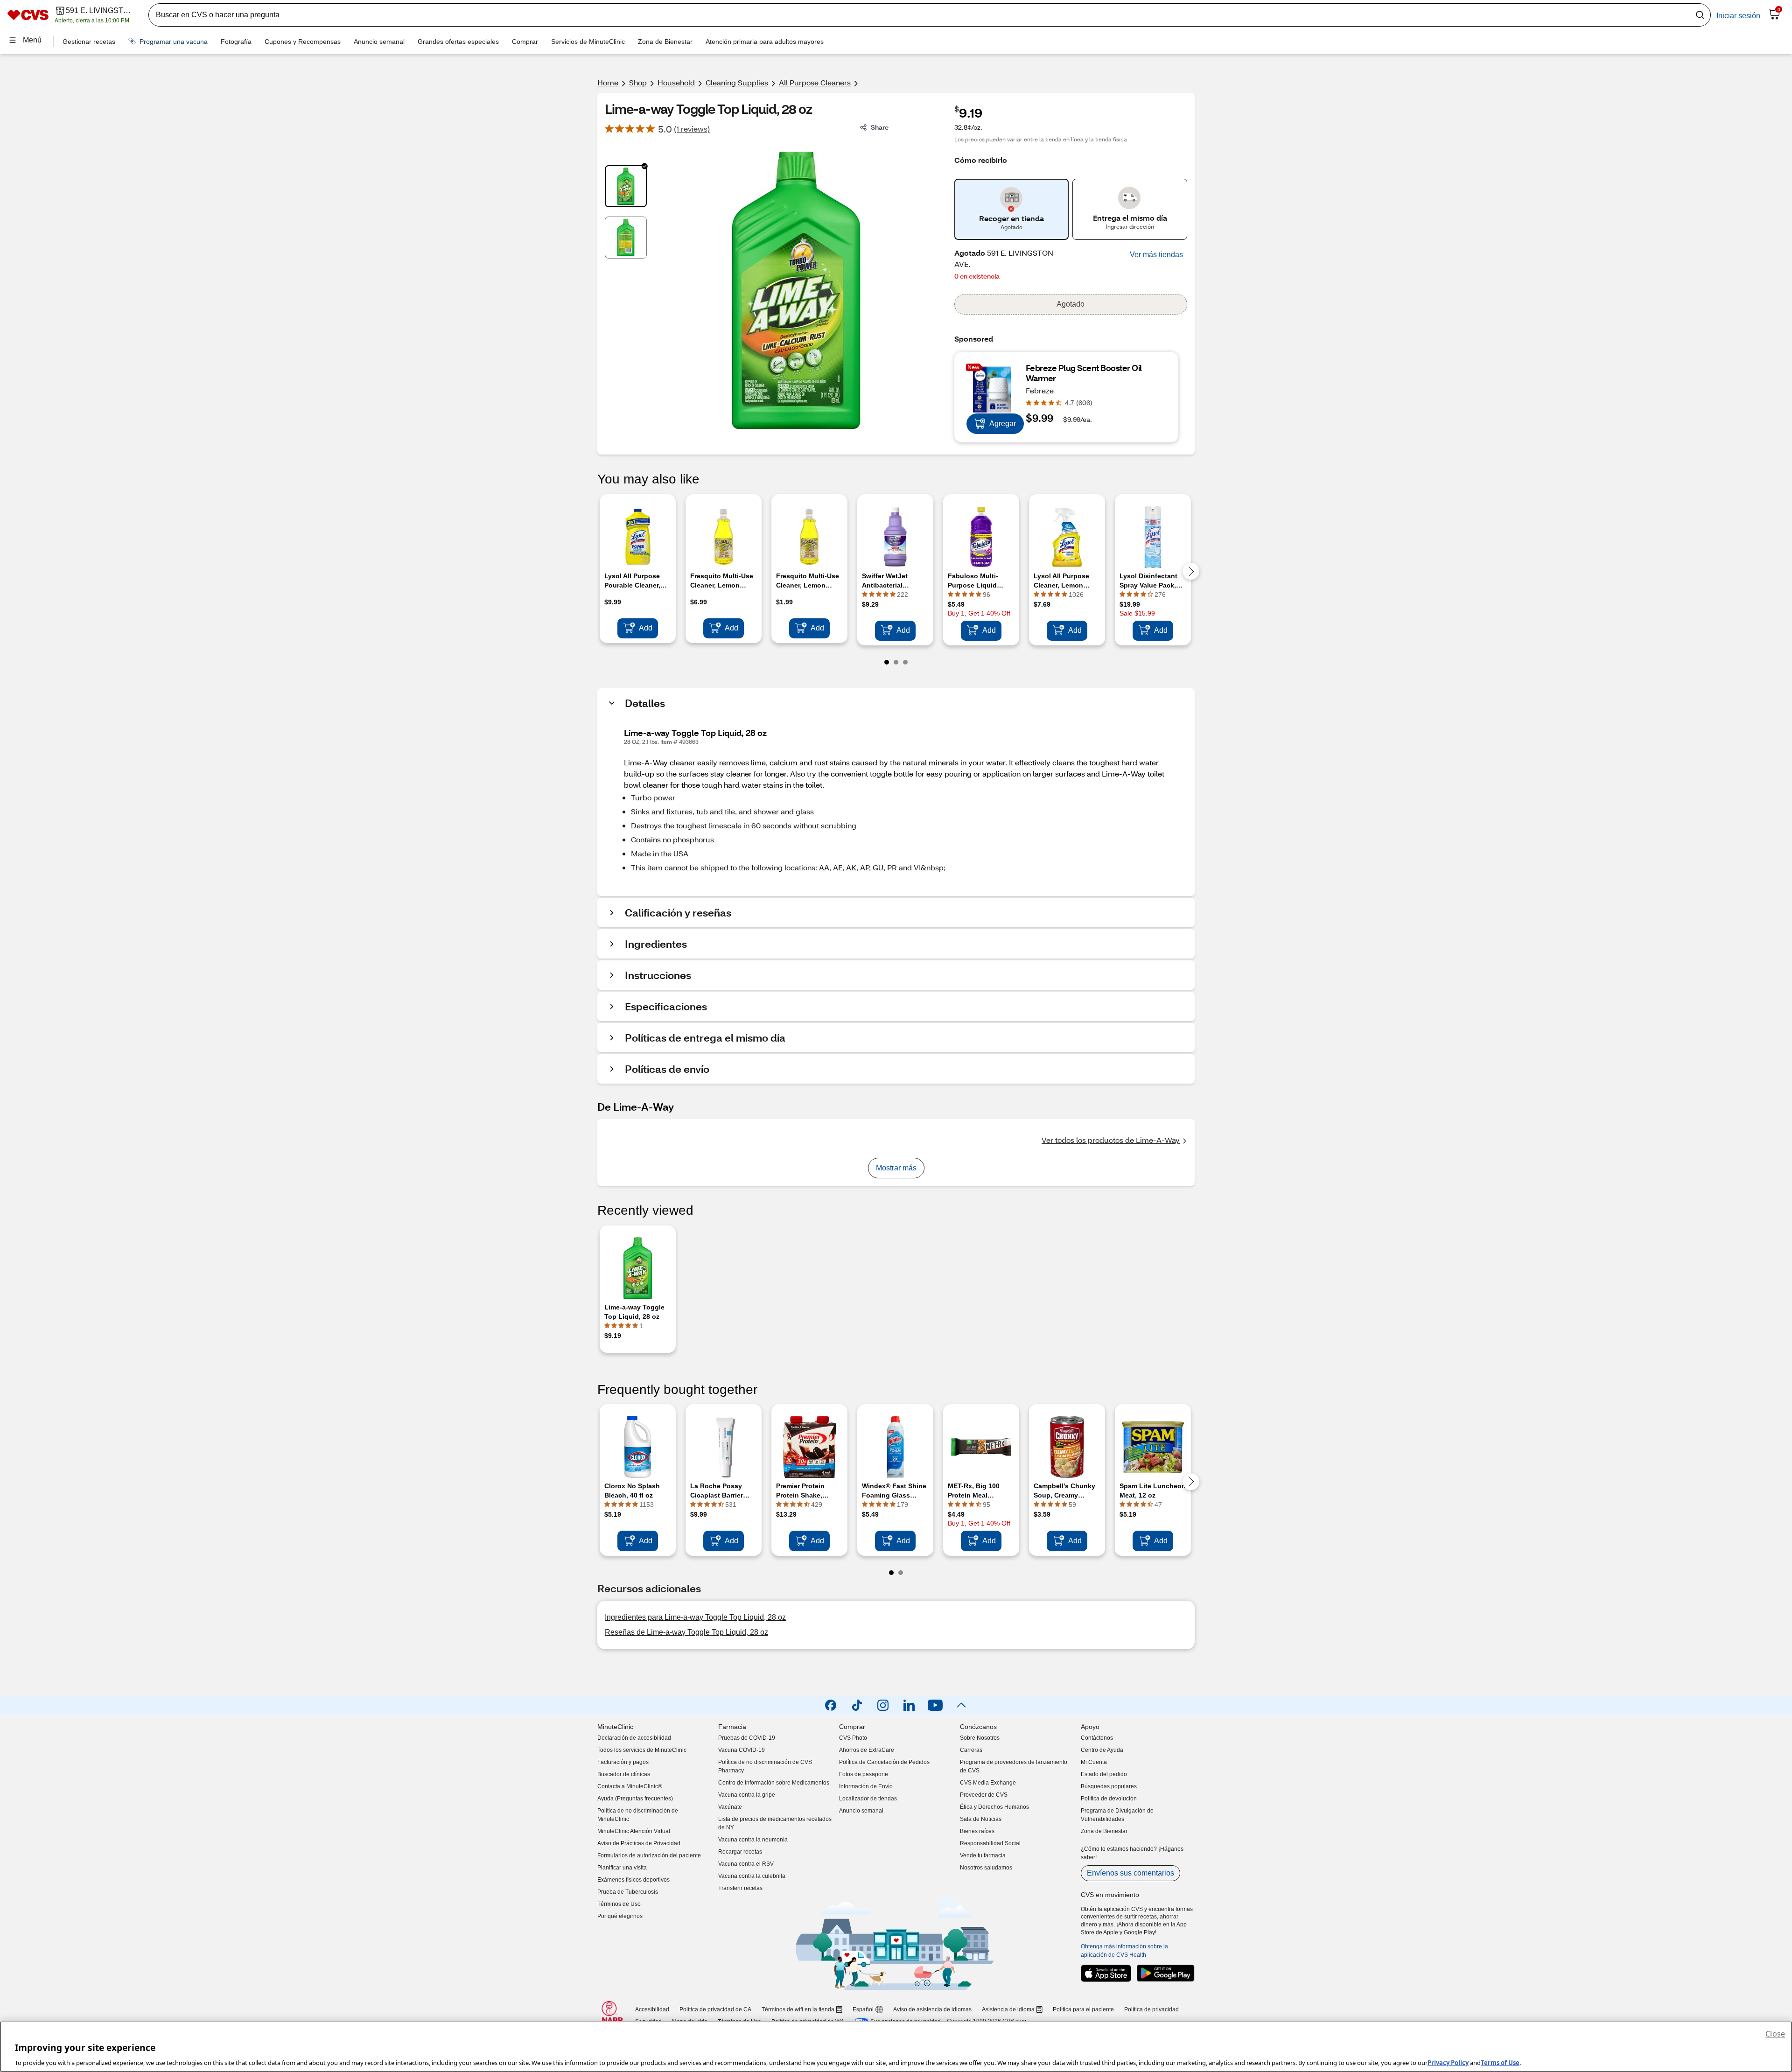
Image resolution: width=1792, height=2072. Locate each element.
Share (880, 127)
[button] (1156, 255)
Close (1775, 2034)
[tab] (626, 186)
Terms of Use (1500, 2062)
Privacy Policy (1448, 2062)
